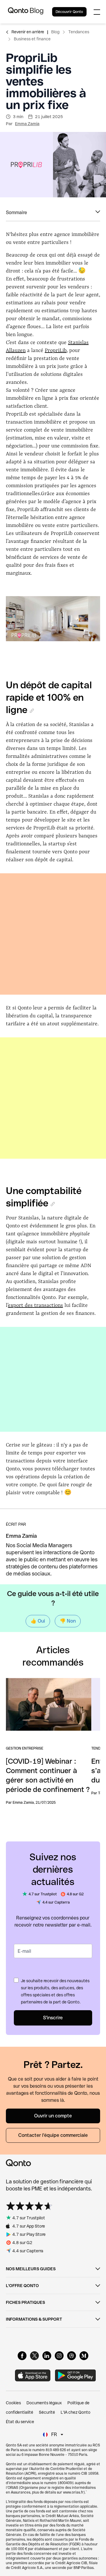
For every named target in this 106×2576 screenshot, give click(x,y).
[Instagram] (59, 2356)
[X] (34, 2356)
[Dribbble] (72, 2356)
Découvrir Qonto (69, 12)
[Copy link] (32, 711)
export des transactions (35, 1305)
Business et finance (32, 39)
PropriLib (56, 350)
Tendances (79, 32)
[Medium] (84, 2356)
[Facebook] (22, 2356)
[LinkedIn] (47, 2356)
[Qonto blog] (26, 12)
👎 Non (68, 1621)
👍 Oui (38, 1621)
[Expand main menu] (97, 12)
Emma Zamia (27, 124)
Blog (55, 32)
